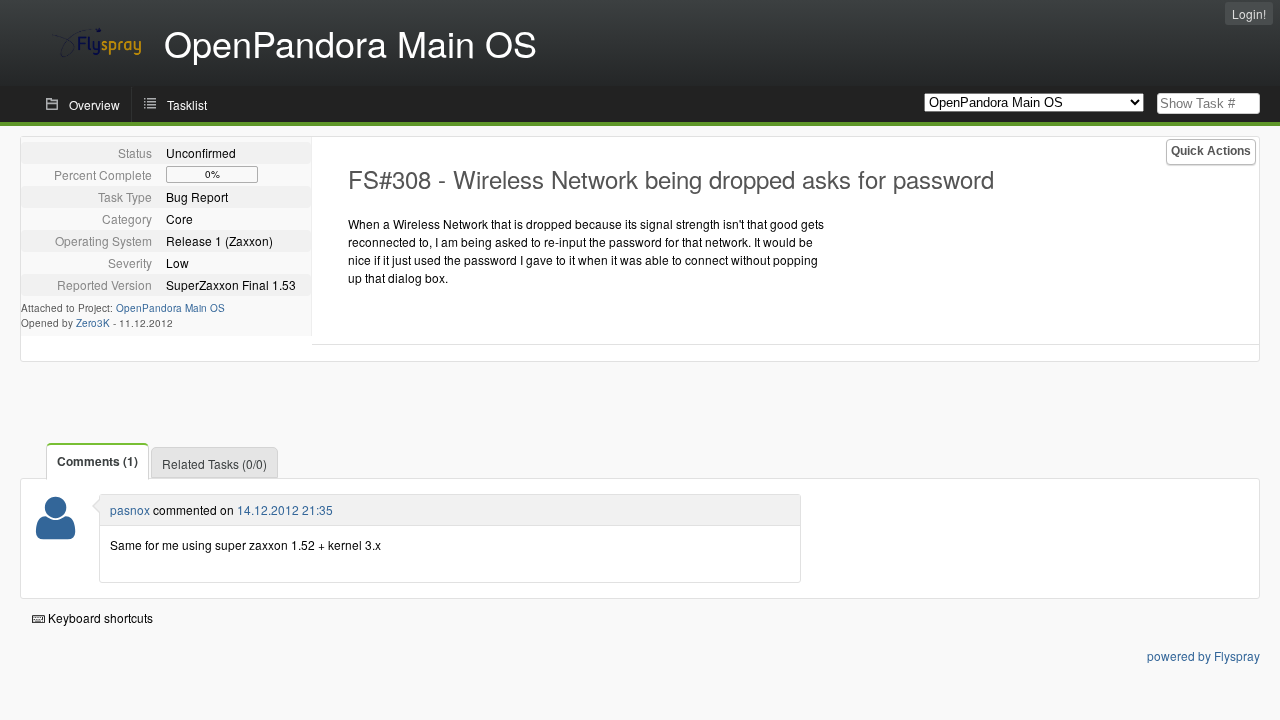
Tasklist (187, 104)
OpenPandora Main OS (170, 308)
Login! (1249, 13)
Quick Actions (1211, 151)
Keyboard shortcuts (99, 617)
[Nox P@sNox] (55, 530)
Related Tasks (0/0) (214, 463)
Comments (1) (97, 461)
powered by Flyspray (1203, 655)
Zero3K (93, 323)
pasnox (130, 509)
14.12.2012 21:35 (285, 509)
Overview (94, 104)
